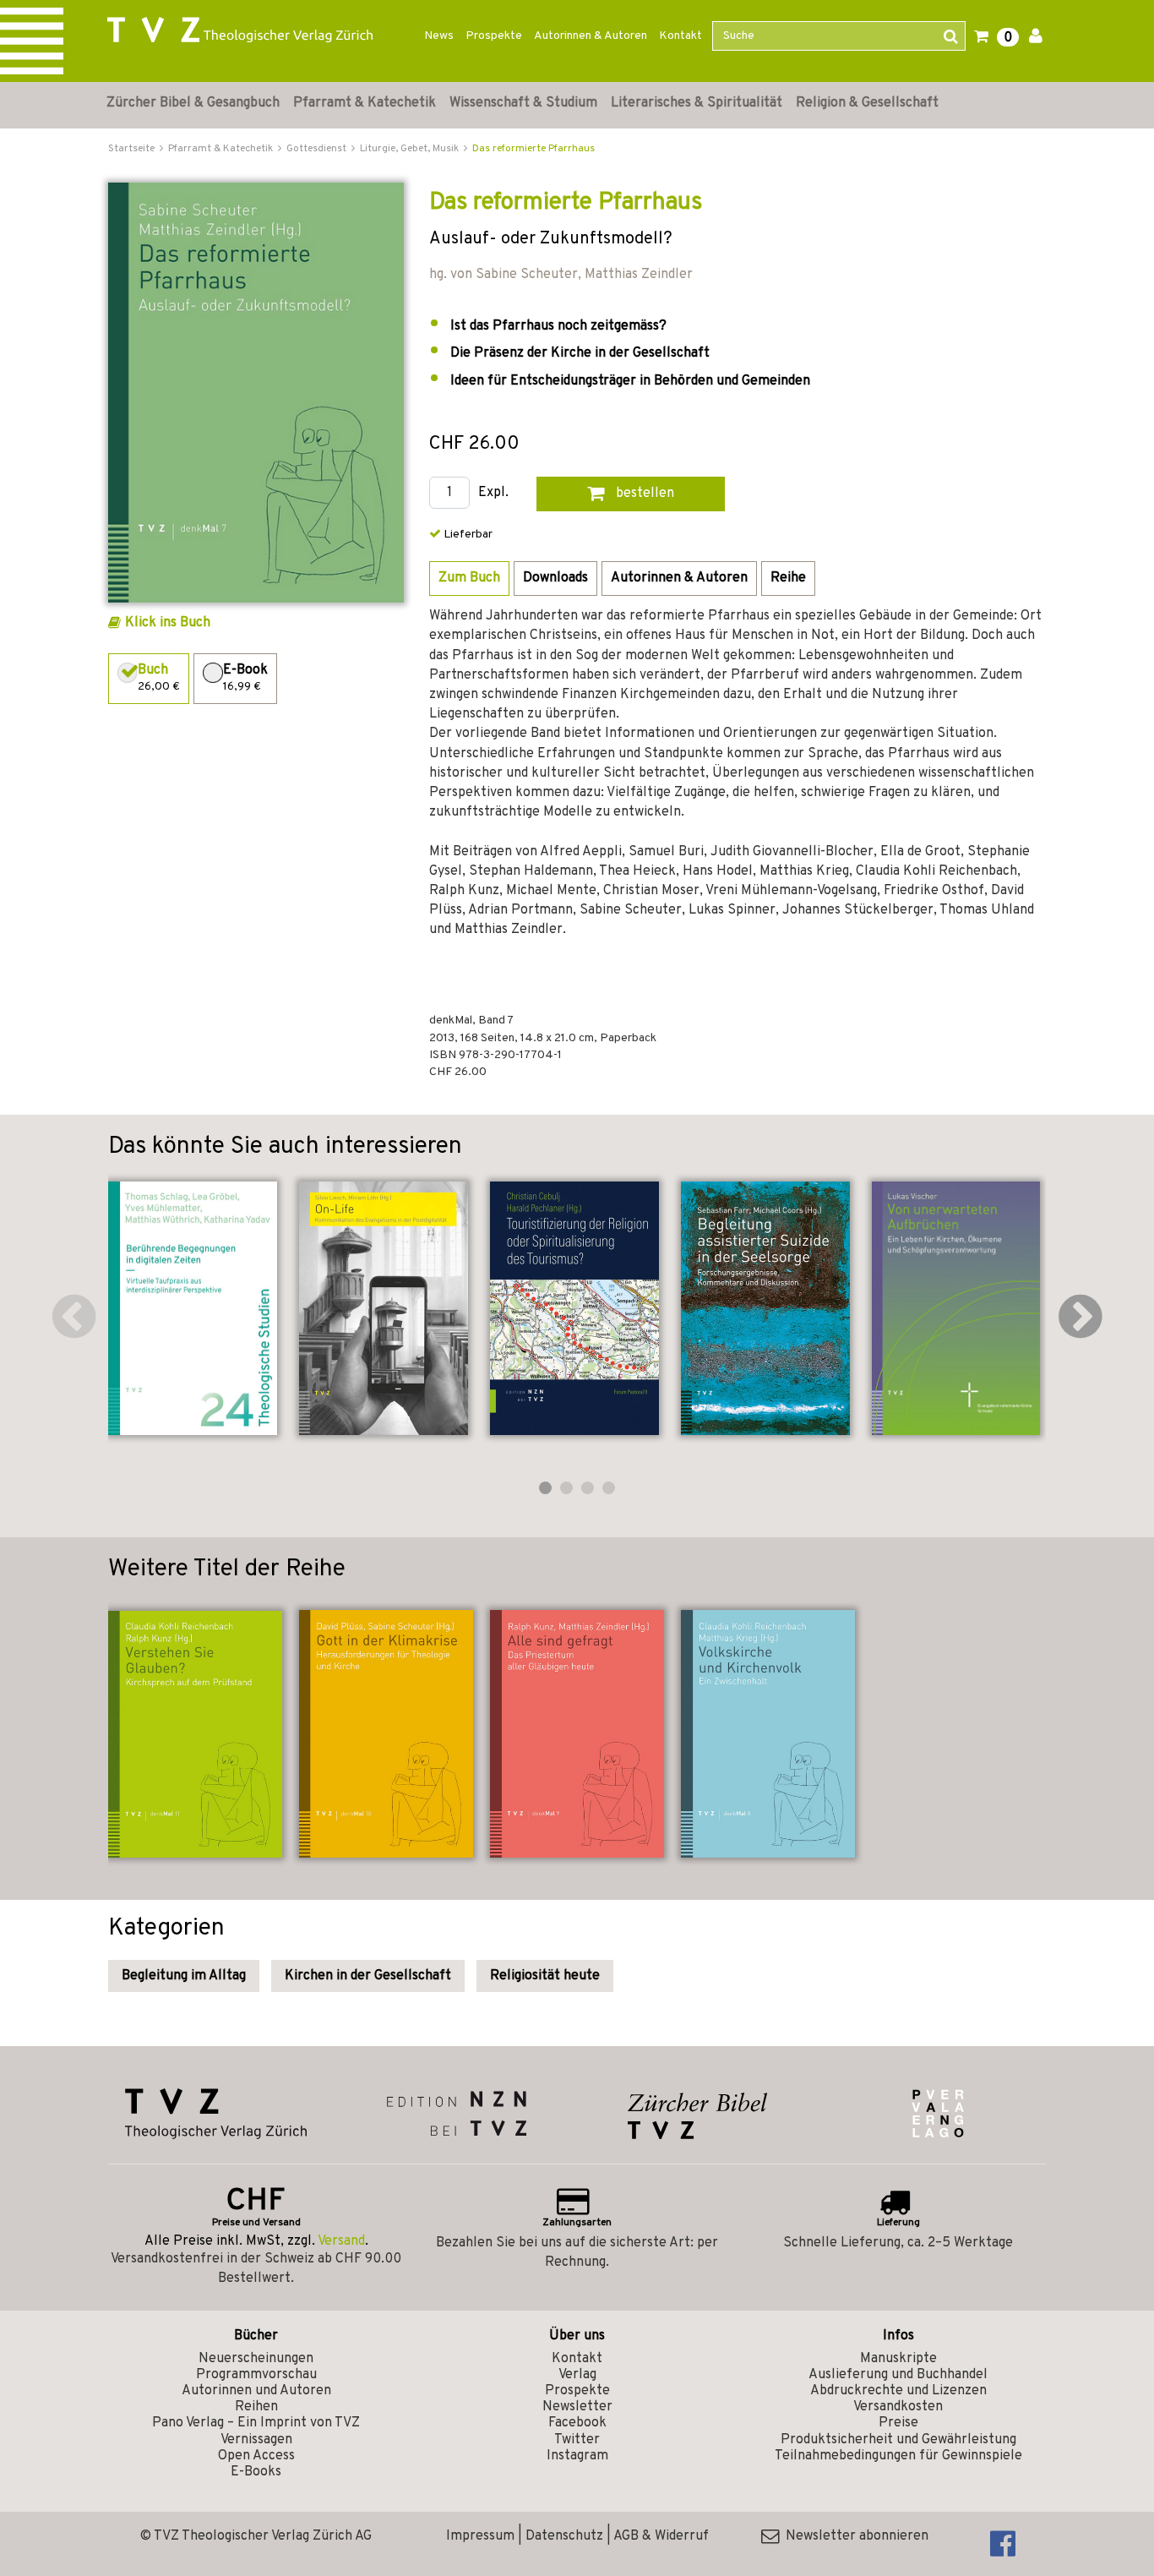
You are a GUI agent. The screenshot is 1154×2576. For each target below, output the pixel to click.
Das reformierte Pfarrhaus (533, 149)
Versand (341, 2241)
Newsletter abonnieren (854, 2536)
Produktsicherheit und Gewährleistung (898, 2440)
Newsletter (577, 2407)
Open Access (256, 2456)
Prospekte (494, 36)
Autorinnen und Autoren (256, 2391)
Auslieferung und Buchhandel (898, 2375)
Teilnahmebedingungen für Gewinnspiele (898, 2456)
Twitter (577, 2440)
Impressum (480, 2536)
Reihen (256, 2407)
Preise (898, 2423)
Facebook (577, 2423)
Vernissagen (256, 2440)
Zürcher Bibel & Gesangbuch (193, 103)
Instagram (577, 2456)
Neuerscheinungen (256, 2359)
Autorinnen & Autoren (591, 36)
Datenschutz (564, 2536)
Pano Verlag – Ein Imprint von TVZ (256, 2423)
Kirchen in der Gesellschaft (368, 1976)
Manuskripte (898, 2359)
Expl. (493, 493)
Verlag (577, 2375)
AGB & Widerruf (661, 2536)
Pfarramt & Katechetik (365, 103)
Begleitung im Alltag (184, 1976)
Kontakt (680, 36)
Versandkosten (898, 2407)
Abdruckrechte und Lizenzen (898, 2391)
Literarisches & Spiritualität (697, 103)
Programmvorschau (256, 2375)
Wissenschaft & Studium (523, 103)
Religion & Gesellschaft (867, 103)
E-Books (256, 2472)
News (439, 36)
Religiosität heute (545, 1976)
